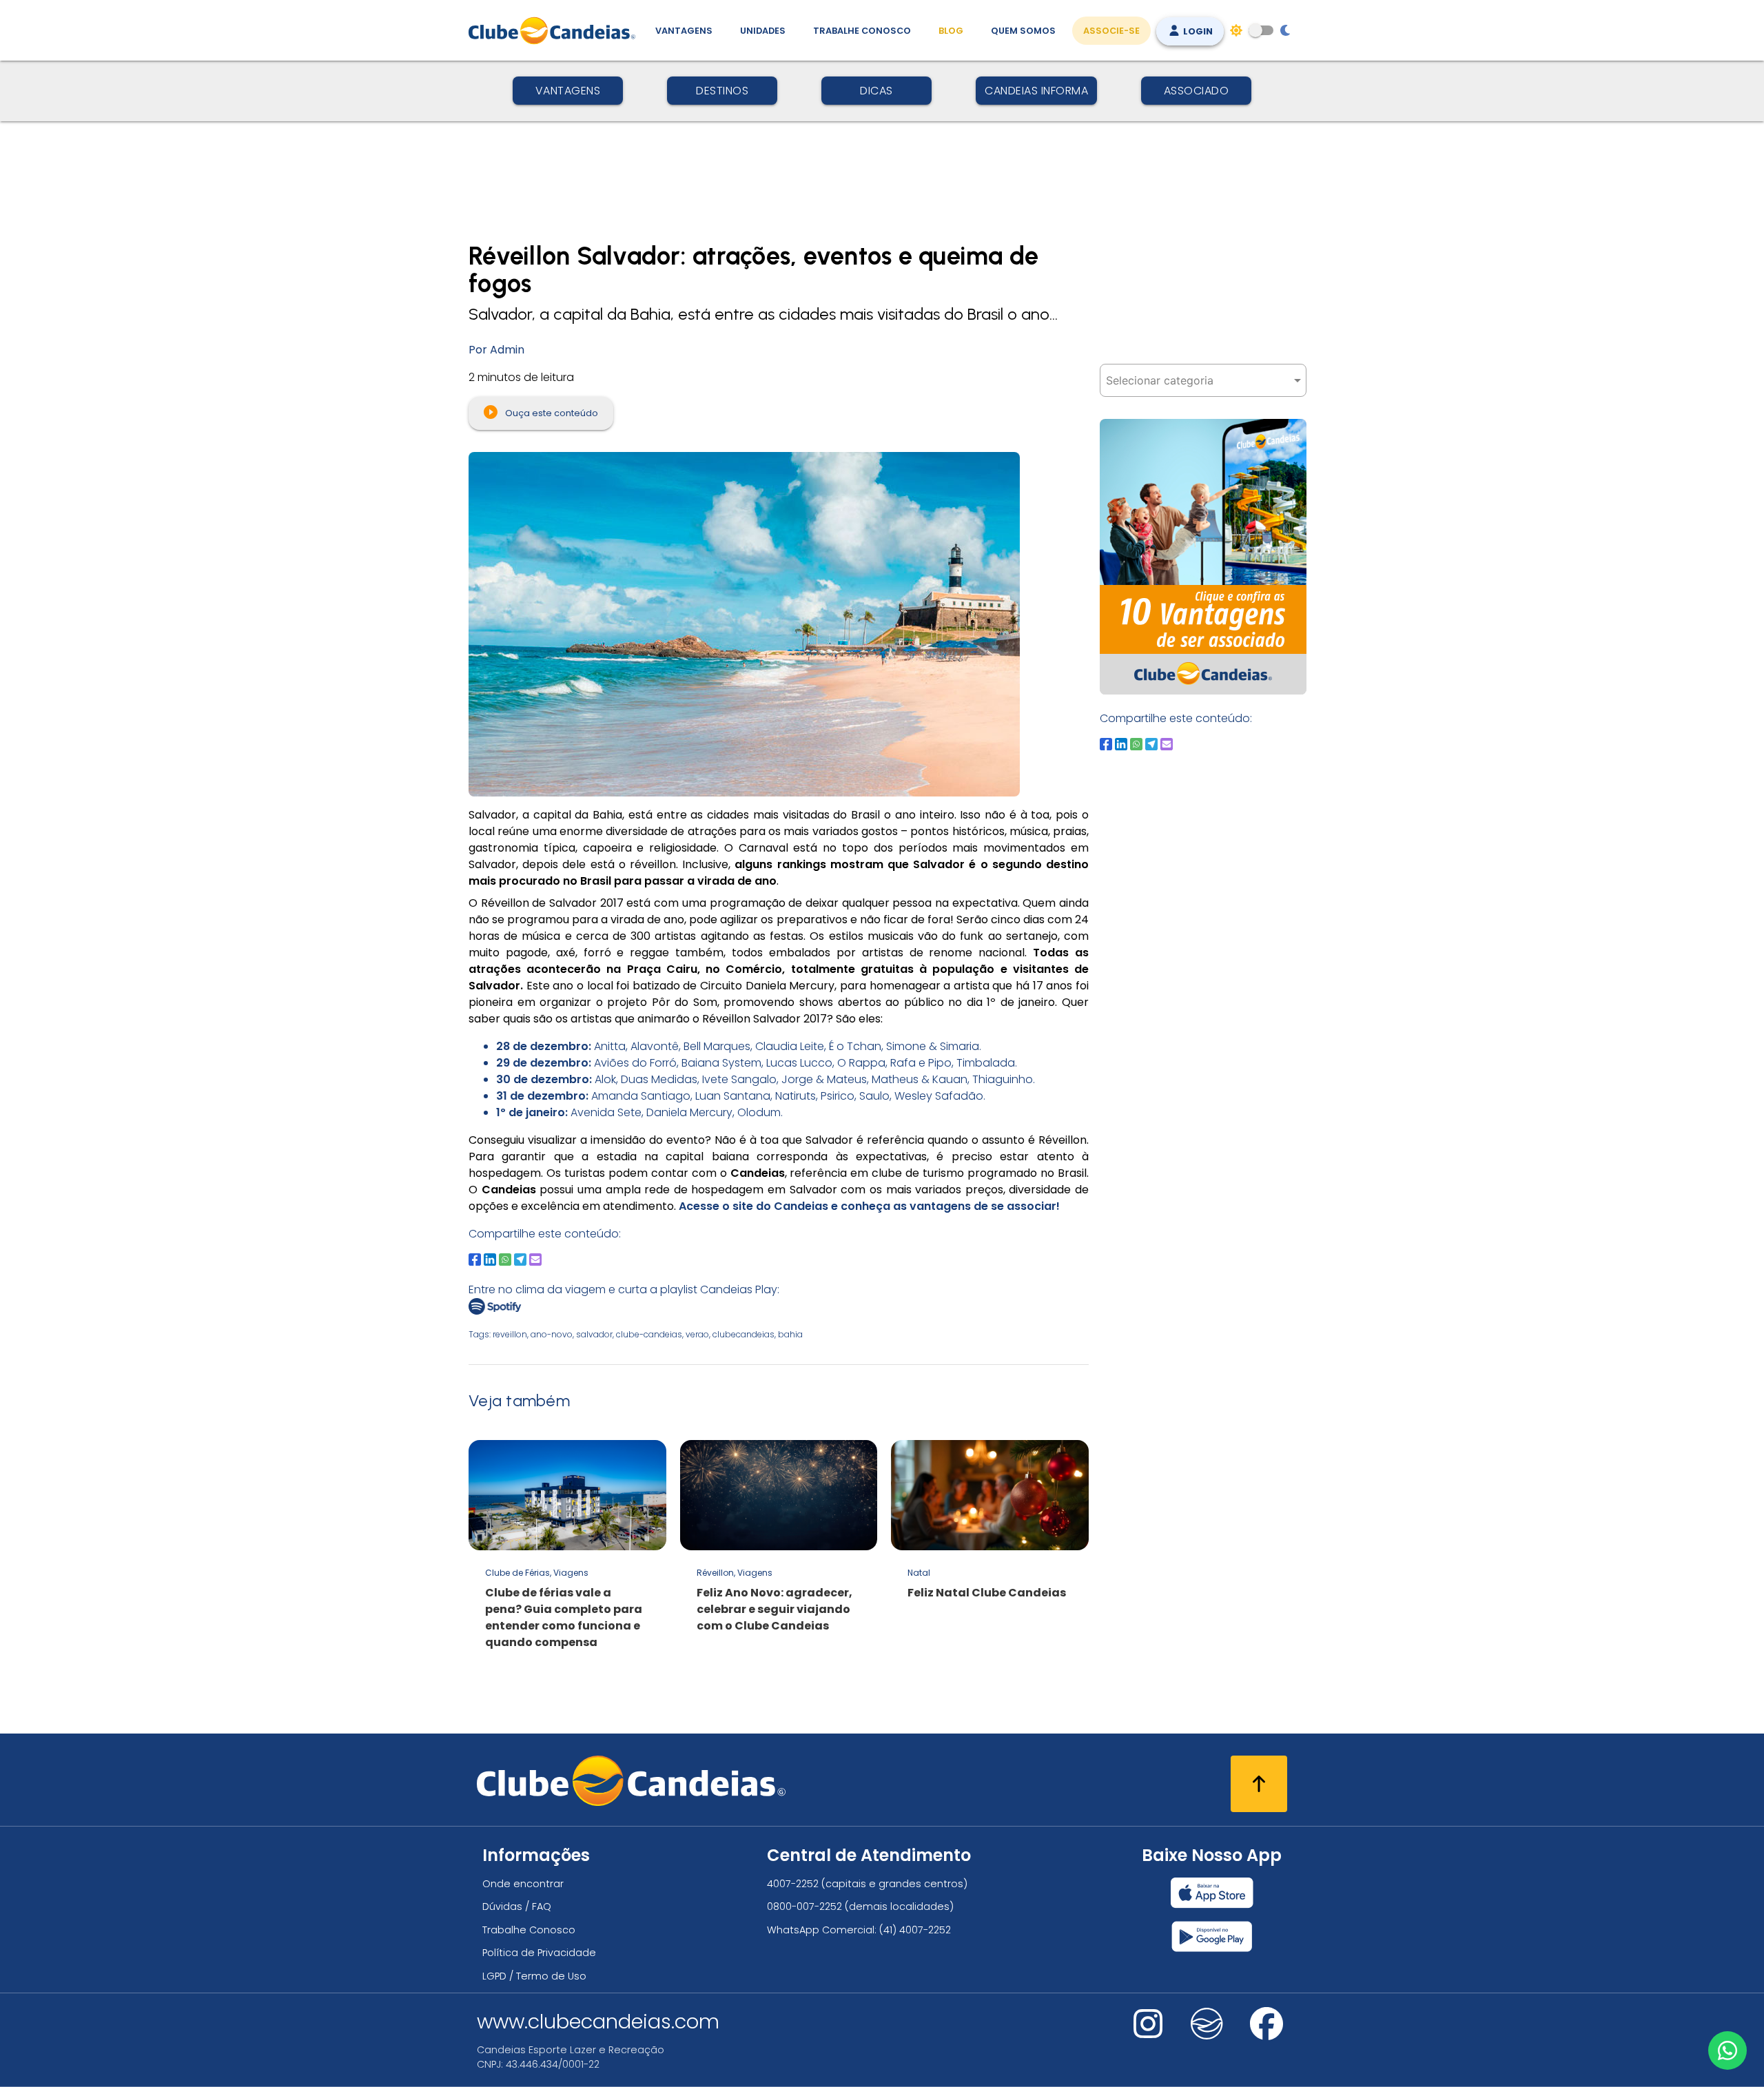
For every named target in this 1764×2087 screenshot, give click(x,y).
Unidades (763, 31)
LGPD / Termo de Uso (534, 1976)
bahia (790, 1334)
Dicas (876, 91)
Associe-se (1111, 31)
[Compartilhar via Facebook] (475, 1260)
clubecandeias (743, 1334)
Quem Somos (1023, 31)
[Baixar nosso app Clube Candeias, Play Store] (1212, 1936)
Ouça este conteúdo (551, 413)
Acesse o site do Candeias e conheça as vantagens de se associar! (868, 1206)
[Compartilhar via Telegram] (520, 1260)
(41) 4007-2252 (915, 1930)
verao (697, 1334)
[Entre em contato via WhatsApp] (1727, 2050)
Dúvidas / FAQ (517, 1906)
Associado (1197, 91)
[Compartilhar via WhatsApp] (505, 1260)
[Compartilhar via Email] (535, 1260)
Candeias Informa (1036, 91)
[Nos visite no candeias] (1207, 2024)
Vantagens (684, 31)
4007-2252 (793, 1884)
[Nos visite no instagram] (1148, 2033)
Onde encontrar (523, 1884)
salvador (594, 1334)
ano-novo (552, 1334)
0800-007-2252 (804, 1906)
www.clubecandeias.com (598, 2022)
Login (1197, 31)
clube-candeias (649, 1334)
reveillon (510, 1334)
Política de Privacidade (539, 1953)
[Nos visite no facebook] (1266, 2033)
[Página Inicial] (555, 30)
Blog (951, 31)
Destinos (722, 91)
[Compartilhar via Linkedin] (490, 1260)
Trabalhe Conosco (862, 31)
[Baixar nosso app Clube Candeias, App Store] (1212, 1893)
